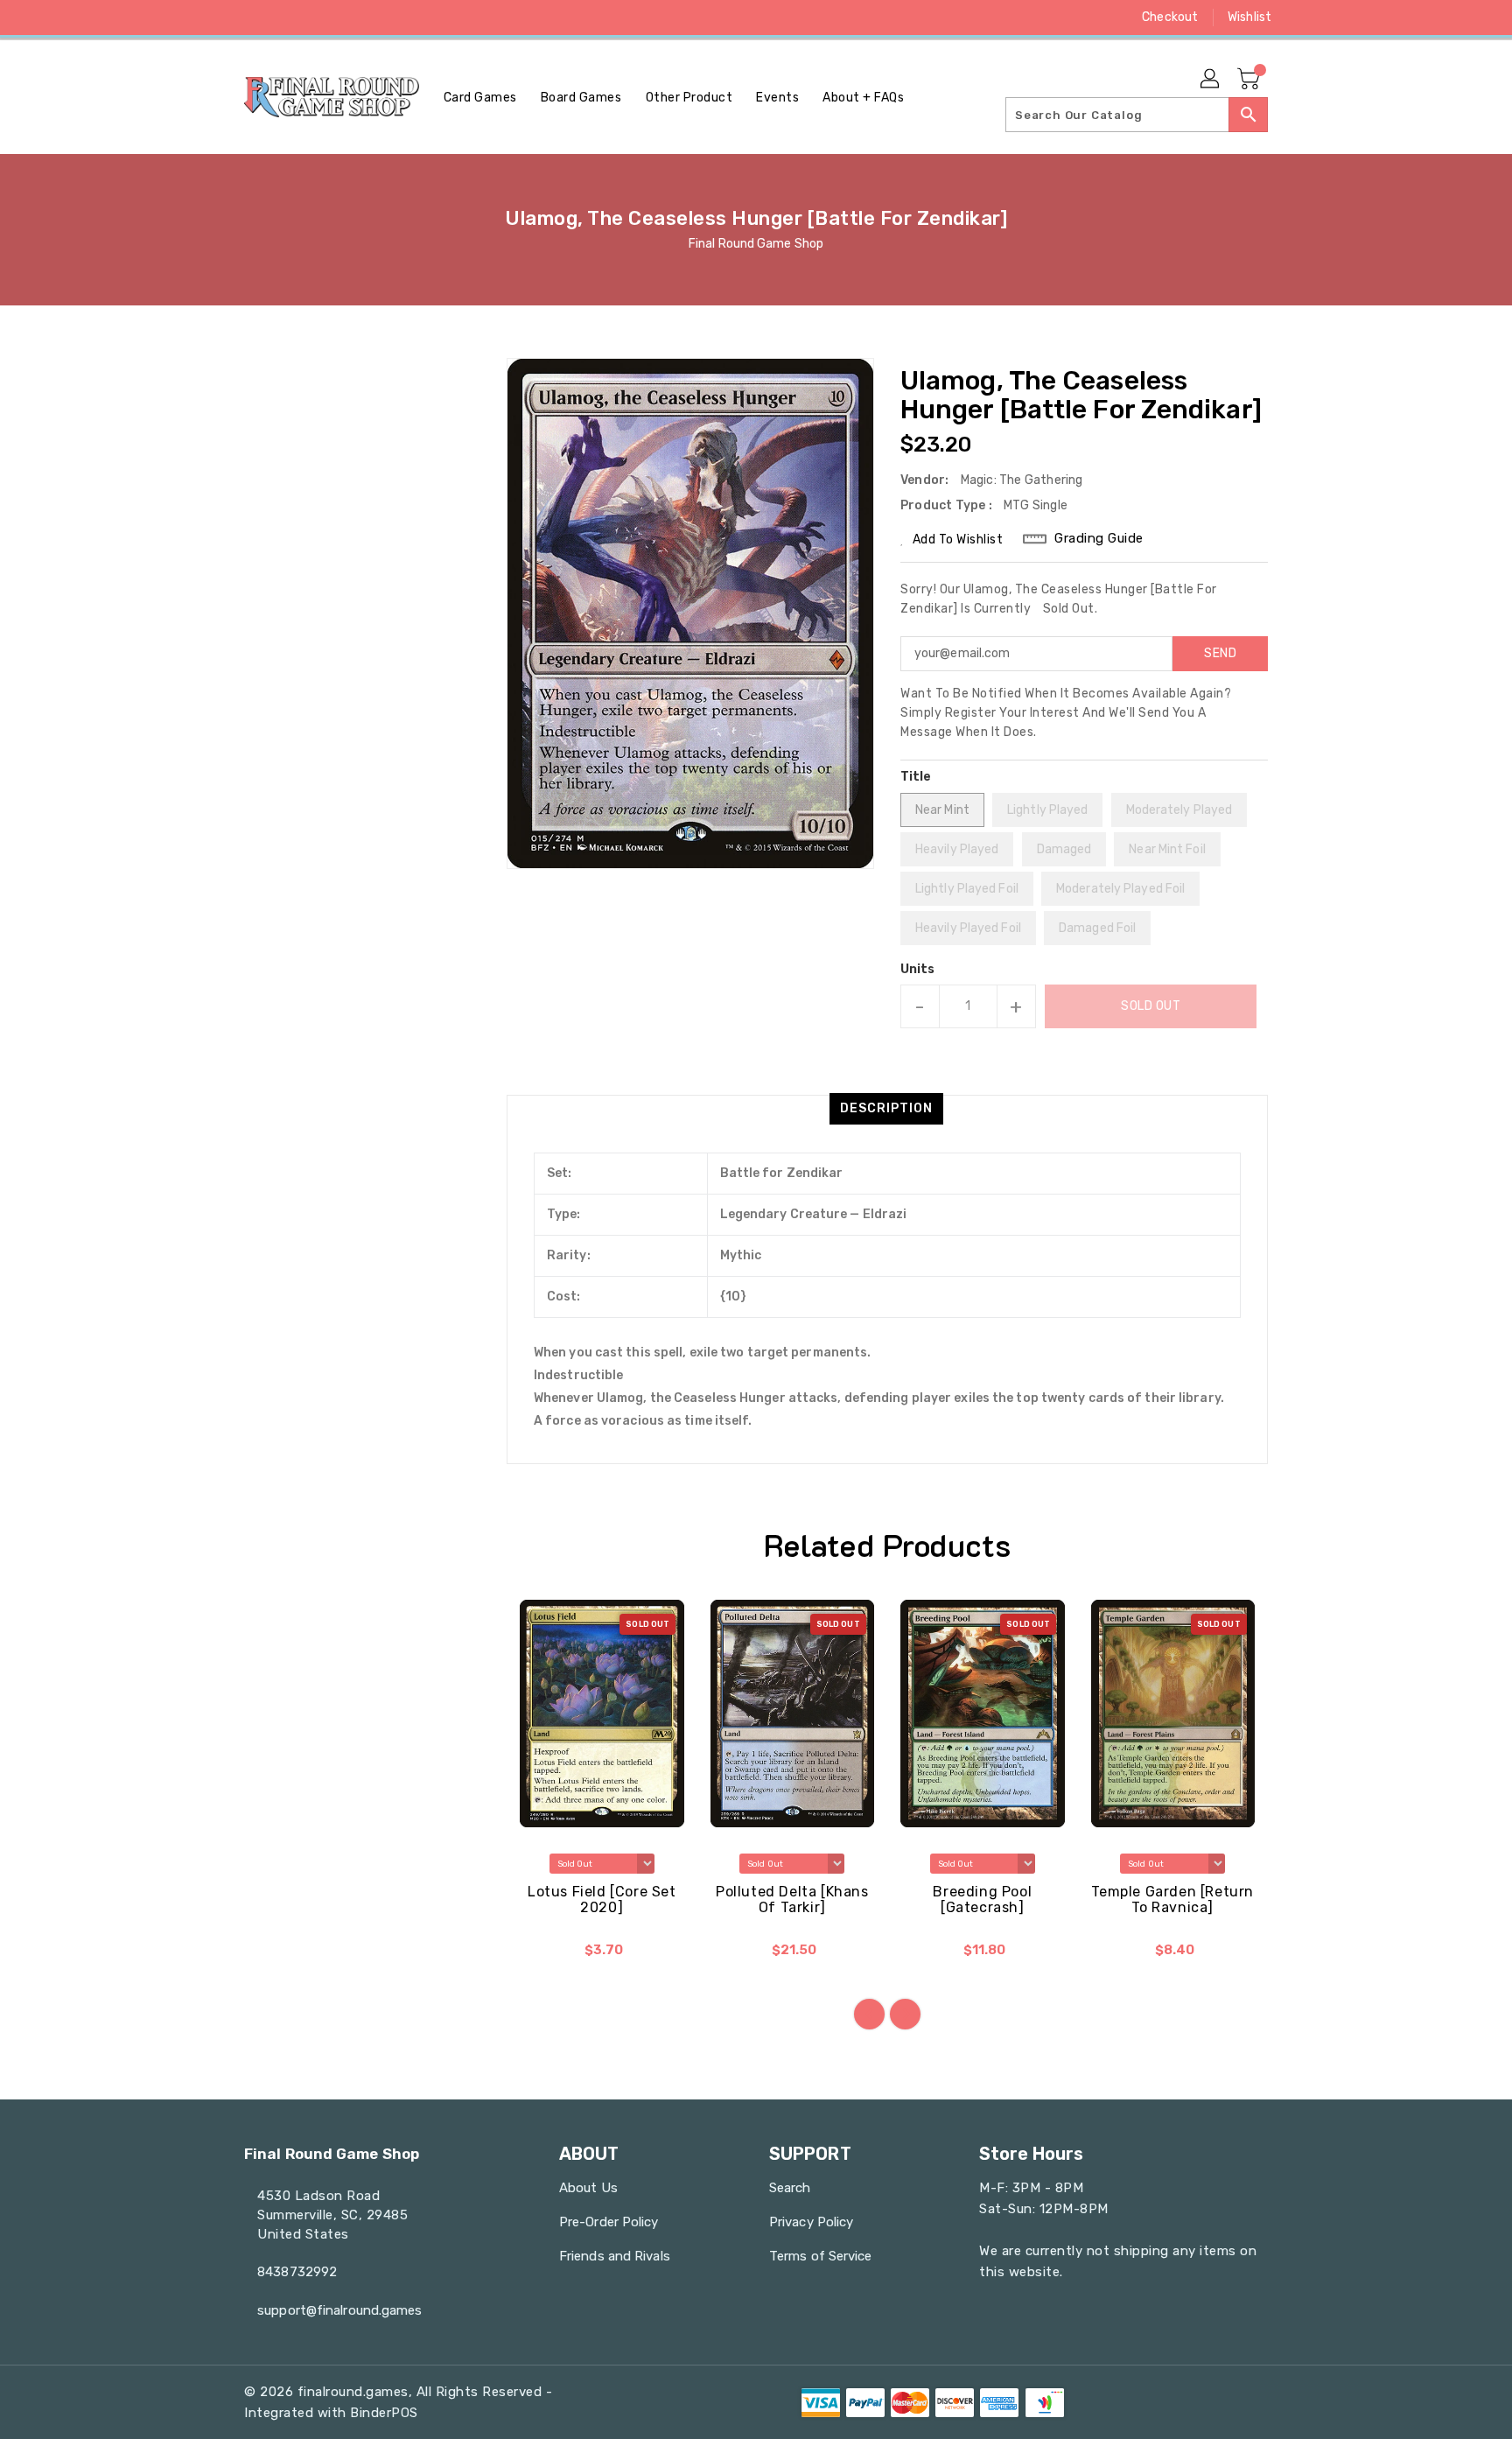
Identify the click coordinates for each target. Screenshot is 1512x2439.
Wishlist (1249, 17)
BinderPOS (384, 2413)
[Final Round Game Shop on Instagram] (286, 18)
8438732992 (297, 2272)
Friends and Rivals (615, 2256)
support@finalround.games (339, 2310)
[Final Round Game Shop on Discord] (319, 18)
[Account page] (1211, 80)
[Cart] (1250, 80)
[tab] (886, 1109)
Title (916, 777)
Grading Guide (1099, 538)
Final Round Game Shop (756, 244)
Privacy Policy (811, 2222)
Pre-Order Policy (609, 2222)
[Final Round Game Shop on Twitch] (353, 18)
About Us (588, 2188)
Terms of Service (821, 2256)
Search (790, 2188)
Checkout (1170, 17)
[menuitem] (480, 98)
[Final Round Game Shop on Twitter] (253, 18)
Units (918, 970)
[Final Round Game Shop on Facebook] (220, 18)
